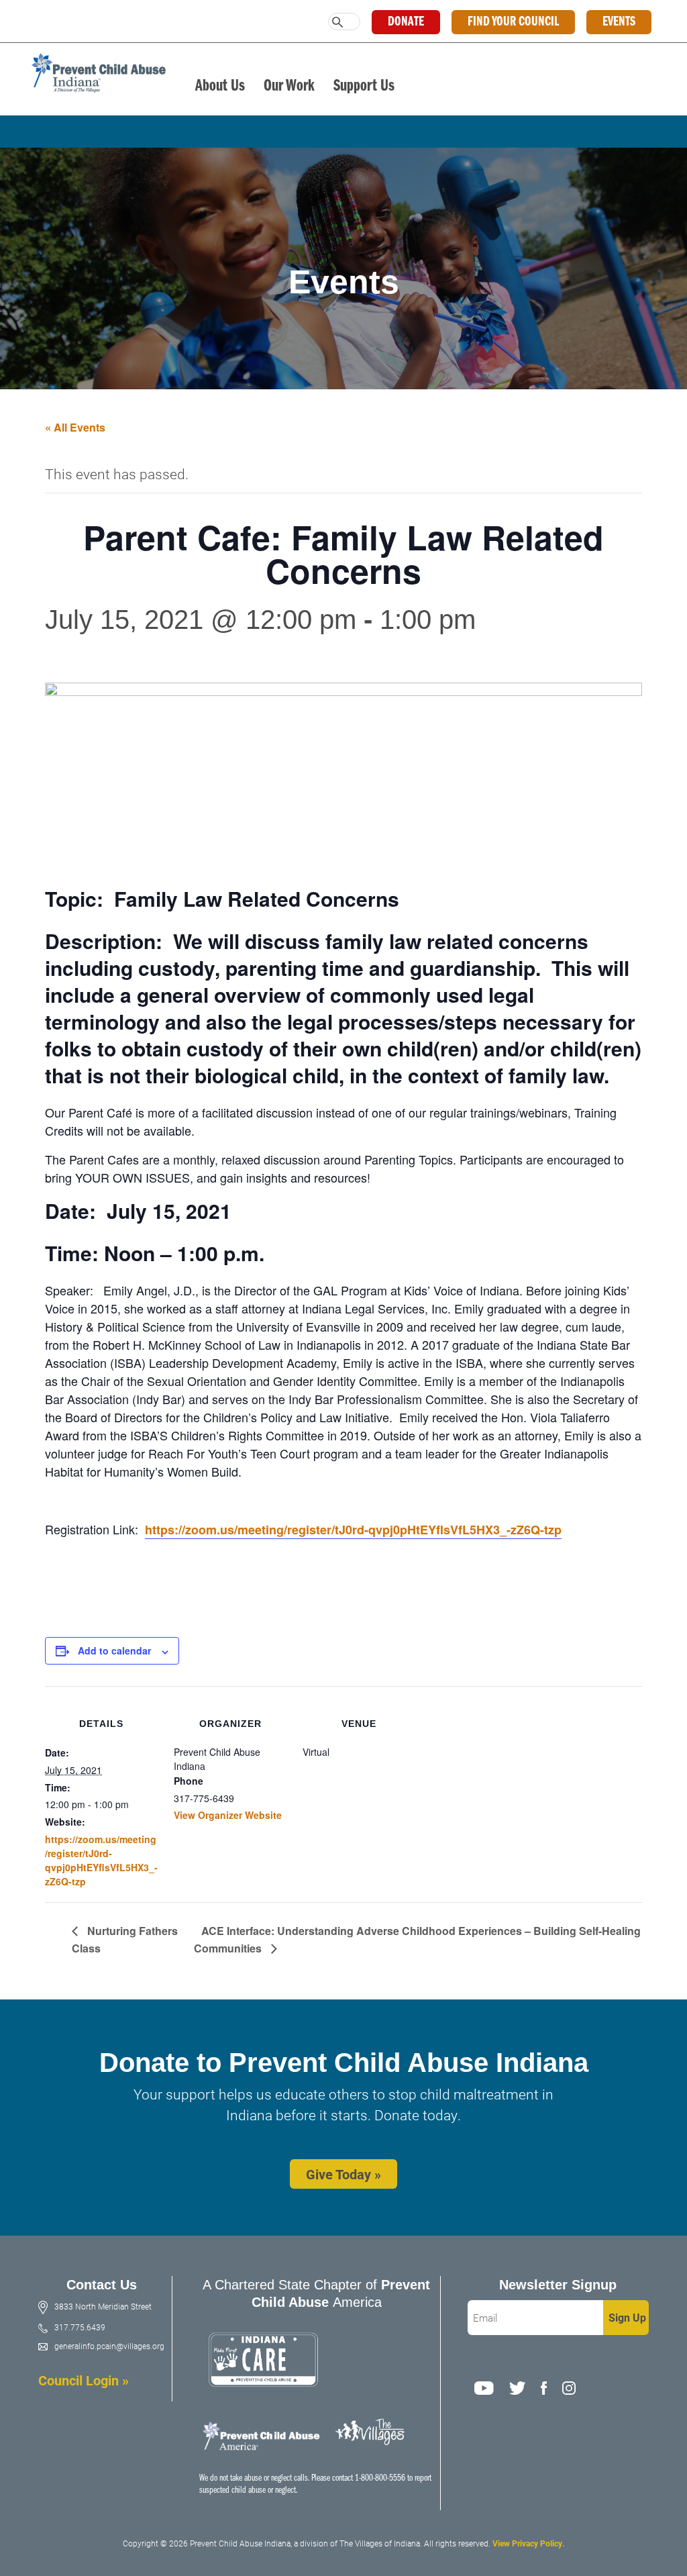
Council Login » (84, 2380)
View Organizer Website (228, 1815)
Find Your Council (513, 22)
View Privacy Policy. (528, 2543)
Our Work (289, 86)
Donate (406, 22)
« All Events (75, 427)
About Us (220, 86)
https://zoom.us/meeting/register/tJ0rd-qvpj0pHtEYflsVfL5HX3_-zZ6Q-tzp (353, 1530)
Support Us (364, 86)
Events (619, 22)
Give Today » (343, 2174)
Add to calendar (114, 1650)
